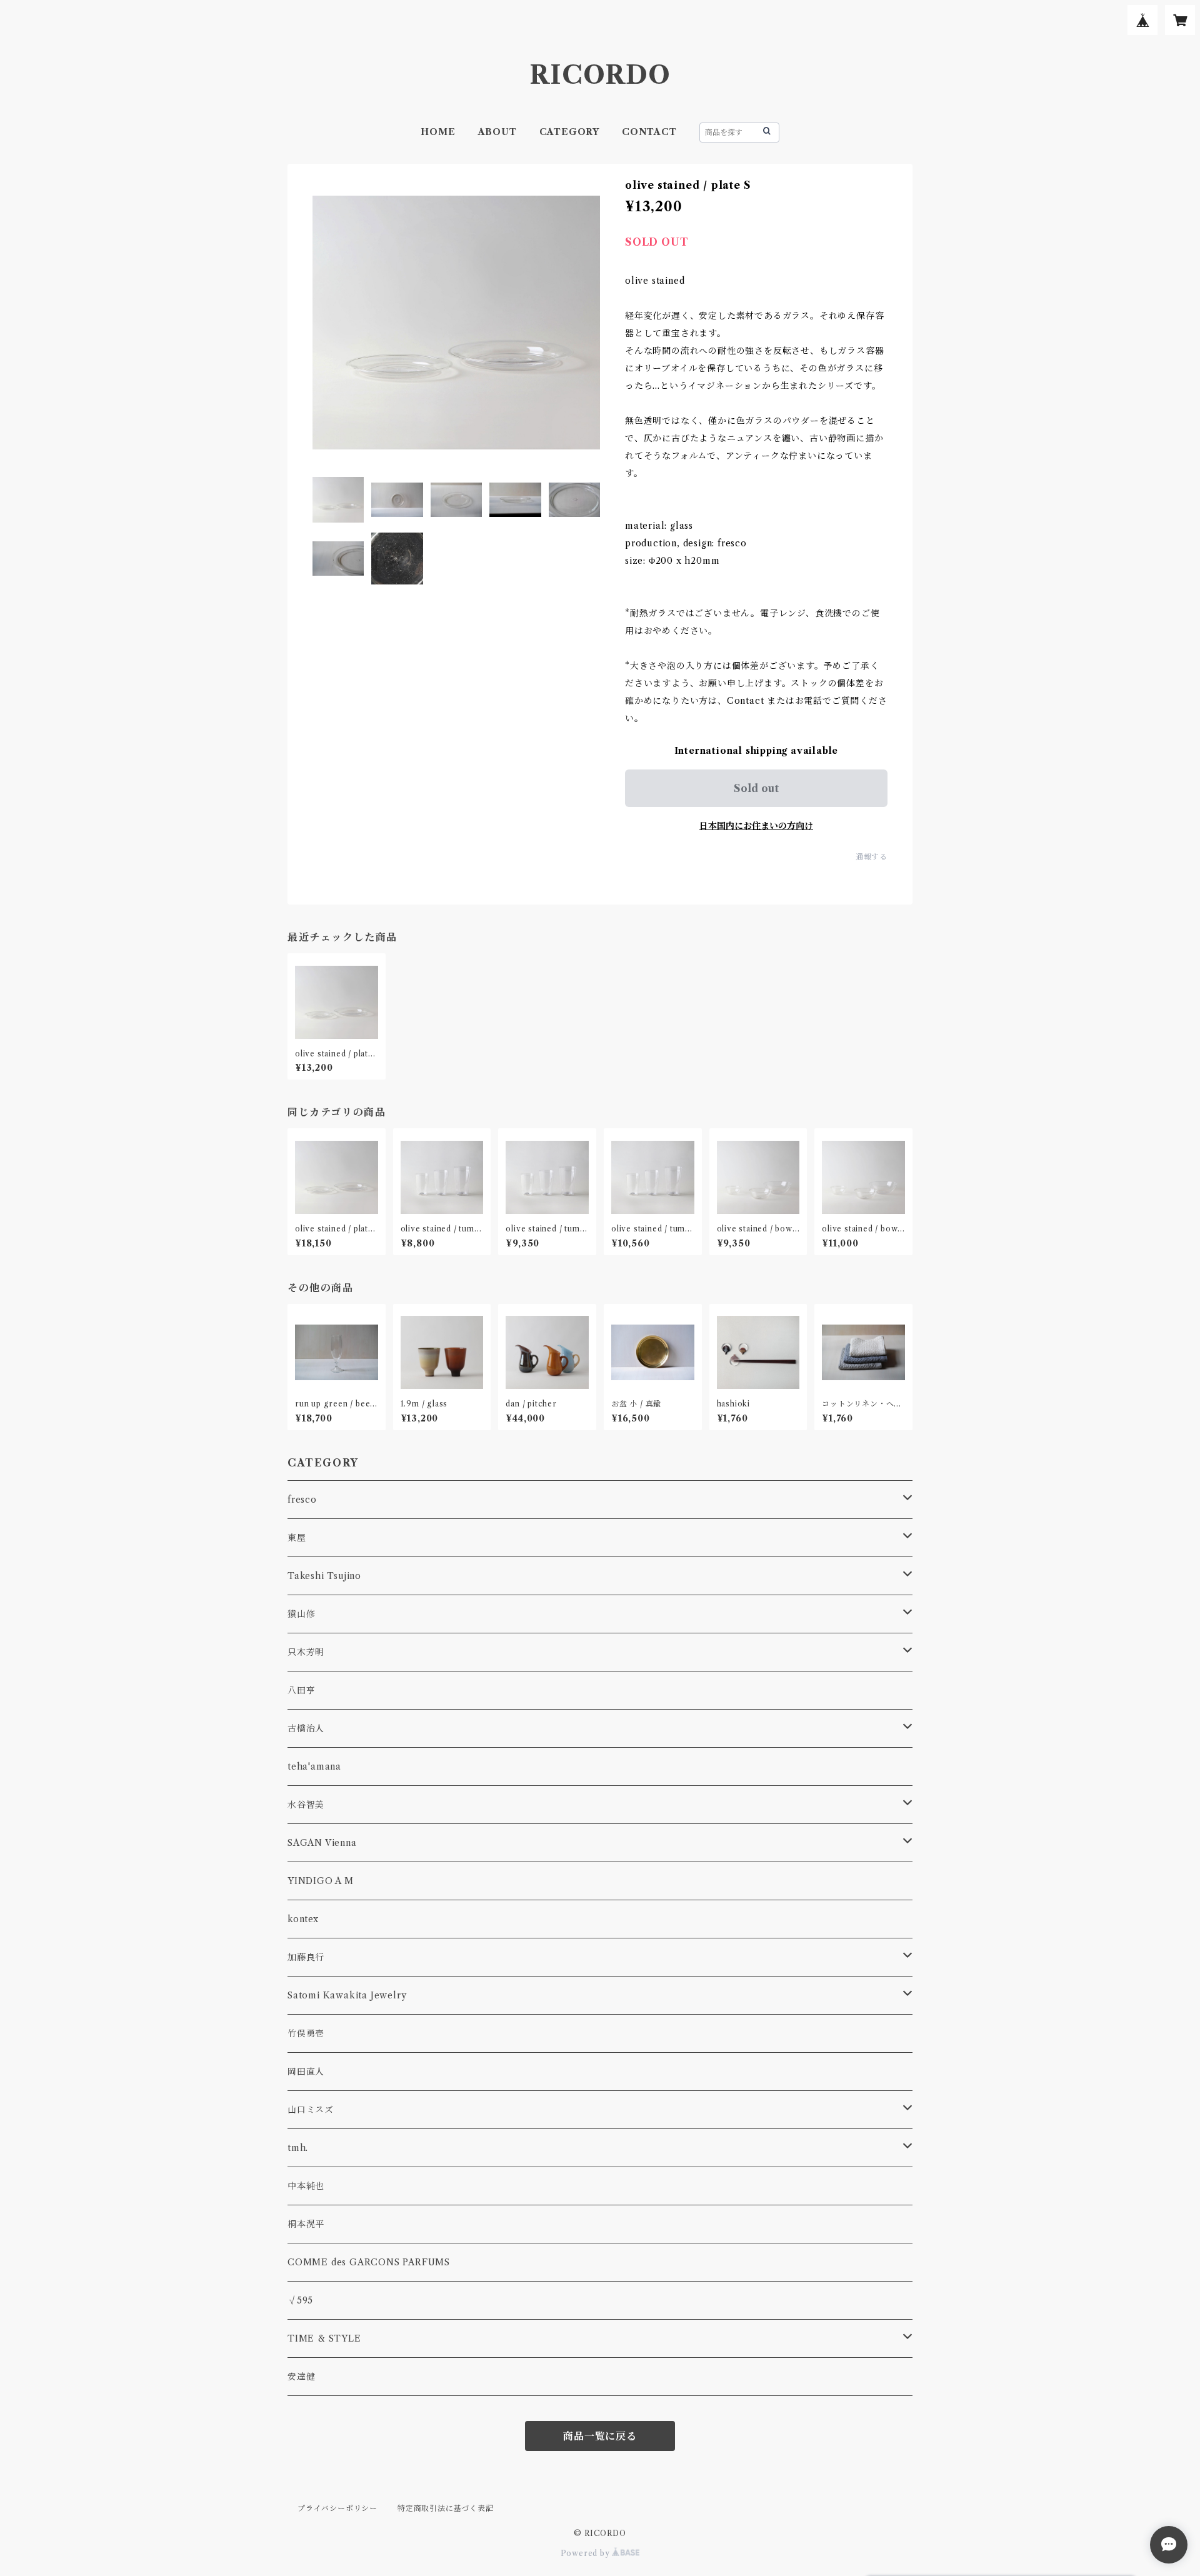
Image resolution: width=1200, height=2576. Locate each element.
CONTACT (649, 132)
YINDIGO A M (321, 1881)
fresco (302, 1500)
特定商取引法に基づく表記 (446, 2508)
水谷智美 (306, 1805)
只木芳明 (306, 1652)
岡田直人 (306, 2072)
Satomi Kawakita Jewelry (347, 1995)
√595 (300, 2300)
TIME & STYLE (324, 2338)
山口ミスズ (311, 2110)
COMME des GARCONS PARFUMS (369, 2262)
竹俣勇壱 (306, 2033)
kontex (303, 1919)
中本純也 (306, 2186)
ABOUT (497, 132)
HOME (438, 132)
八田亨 (301, 1690)
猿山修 (301, 1614)
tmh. (298, 2148)
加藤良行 (306, 1957)
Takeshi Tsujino (324, 1576)
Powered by (587, 2553)
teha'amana (314, 1767)
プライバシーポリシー (337, 2508)
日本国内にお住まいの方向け (756, 826)
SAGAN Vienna (322, 1843)
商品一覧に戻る (600, 2436)
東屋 (297, 1538)
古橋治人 (306, 1728)
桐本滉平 (306, 2224)
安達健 (301, 2377)
